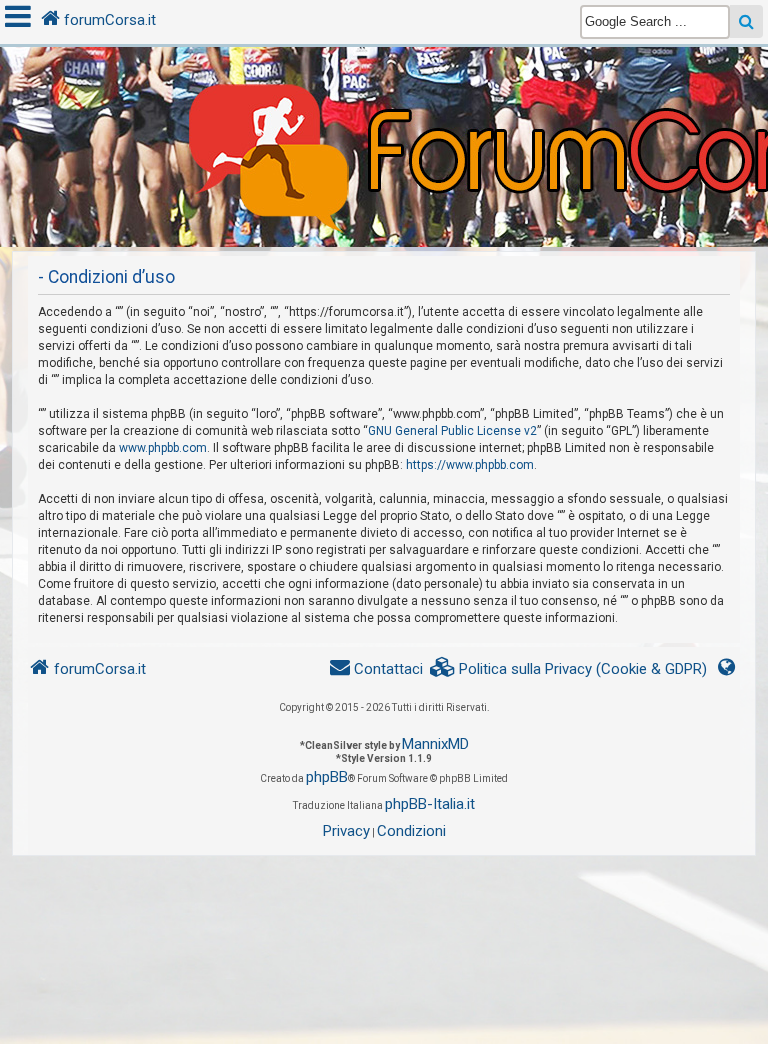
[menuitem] (569, 669)
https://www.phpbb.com (470, 465)
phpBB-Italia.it (430, 804)
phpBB (327, 777)
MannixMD (435, 744)
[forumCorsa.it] (384, 107)
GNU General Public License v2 (452, 431)
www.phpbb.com (163, 448)
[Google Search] (746, 21)
